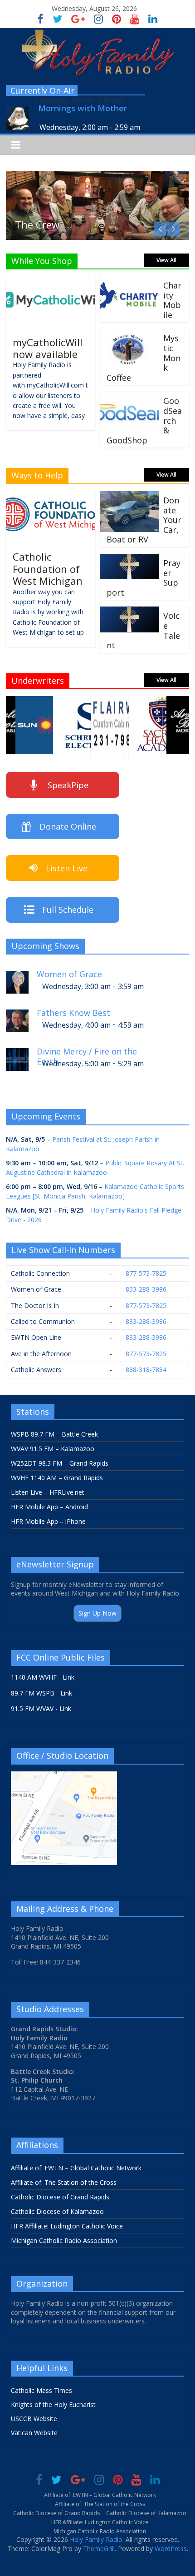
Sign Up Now (97, 1613)
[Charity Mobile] (129, 282)
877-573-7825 (146, 1273)
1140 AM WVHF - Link (43, 1677)
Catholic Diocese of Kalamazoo (57, 2211)
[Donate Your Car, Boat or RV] (129, 497)
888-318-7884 (146, 1370)
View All (166, 260)
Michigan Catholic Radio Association (64, 2240)
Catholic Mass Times (41, 2390)
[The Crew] (97, 176)
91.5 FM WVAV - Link (41, 1708)
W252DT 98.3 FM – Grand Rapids (60, 1463)
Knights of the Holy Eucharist (53, 2404)
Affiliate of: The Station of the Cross (64, 2182)
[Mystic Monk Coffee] (129, 334)
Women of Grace (69, 974)
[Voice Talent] (129, 612)
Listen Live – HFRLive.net (48, 1492)
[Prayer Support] (129, 559)
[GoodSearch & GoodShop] (129, 397)
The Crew (37, 224)
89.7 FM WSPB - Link (41, 1693)
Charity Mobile (172, 300)
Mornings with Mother (83, 108)
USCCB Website (34, 2419)
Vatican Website (34, 2433)
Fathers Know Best (73, 1013)
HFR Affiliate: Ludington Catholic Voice (67, 2226)
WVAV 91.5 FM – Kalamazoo (53, 1449)
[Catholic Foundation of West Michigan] (51, 497)
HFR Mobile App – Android (49, 1507)
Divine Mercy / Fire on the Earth (87, 1055)
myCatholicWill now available (48, 348)
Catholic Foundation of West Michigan (48, 569)
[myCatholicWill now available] (51, 282)
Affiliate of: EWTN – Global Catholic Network (76, 2168)
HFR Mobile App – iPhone (48, 1521)
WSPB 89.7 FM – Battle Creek (54, 1434)
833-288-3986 (146, 1289)
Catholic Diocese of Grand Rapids (60, 2197)
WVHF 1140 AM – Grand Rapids (57, 1478)
